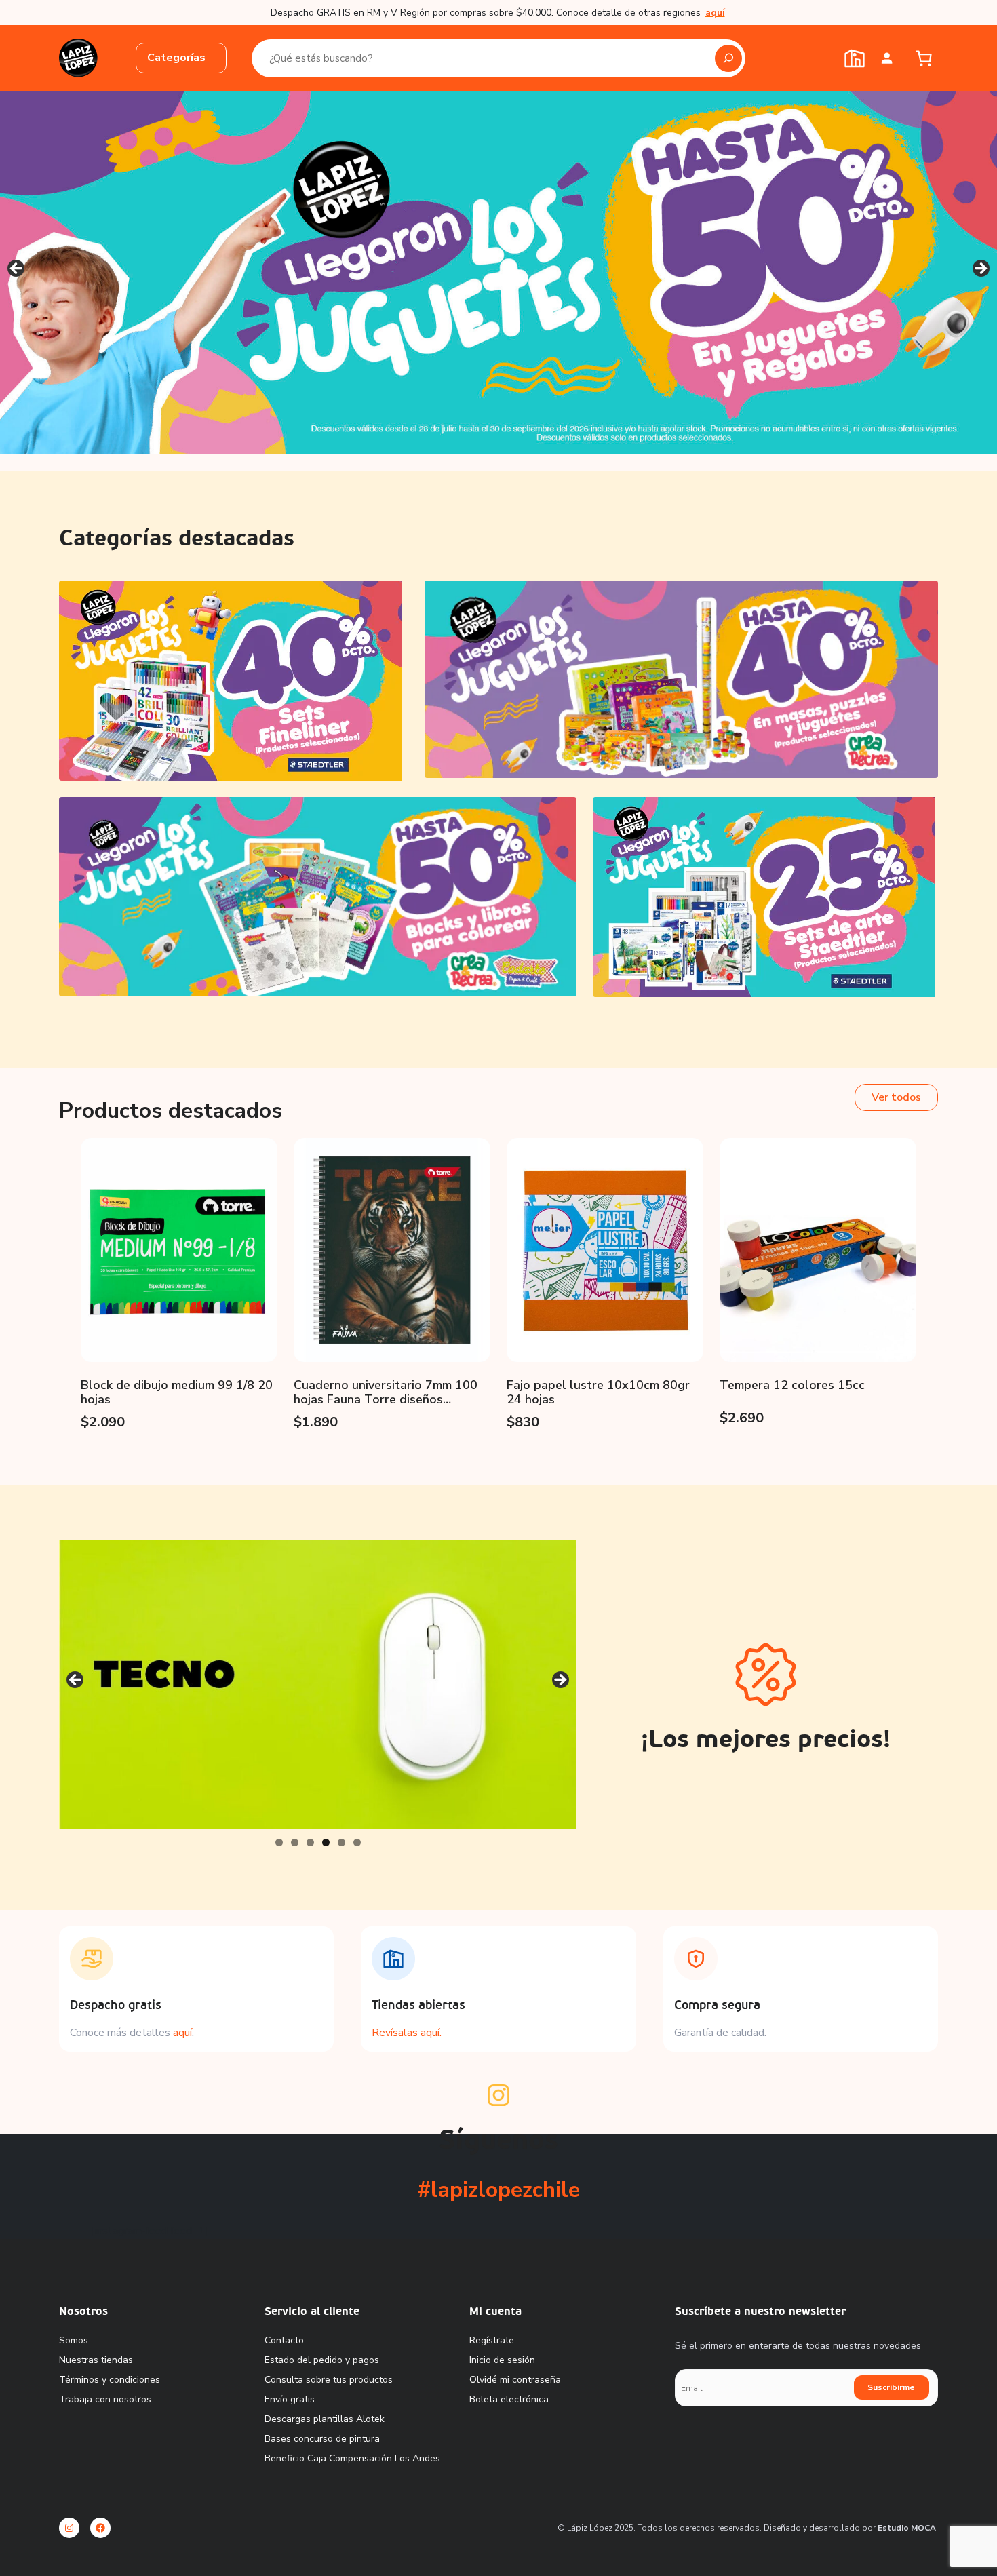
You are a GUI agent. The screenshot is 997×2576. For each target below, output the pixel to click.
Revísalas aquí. (407, 2033)
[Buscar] (728, 58)
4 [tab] (326, 1842)
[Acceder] (887, 58)
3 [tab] (310, 1842)
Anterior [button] (76, 1681)
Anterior (17, 269)
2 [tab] (295, 1842)
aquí (182, 2033)
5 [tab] (341, 1842)
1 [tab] (279, 1842)
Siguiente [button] (560, 1681)
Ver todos (896, 1097)
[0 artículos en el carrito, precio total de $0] (923, 58)
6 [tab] (357, 1842)
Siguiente (980, 269)
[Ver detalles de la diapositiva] (498, 273)
